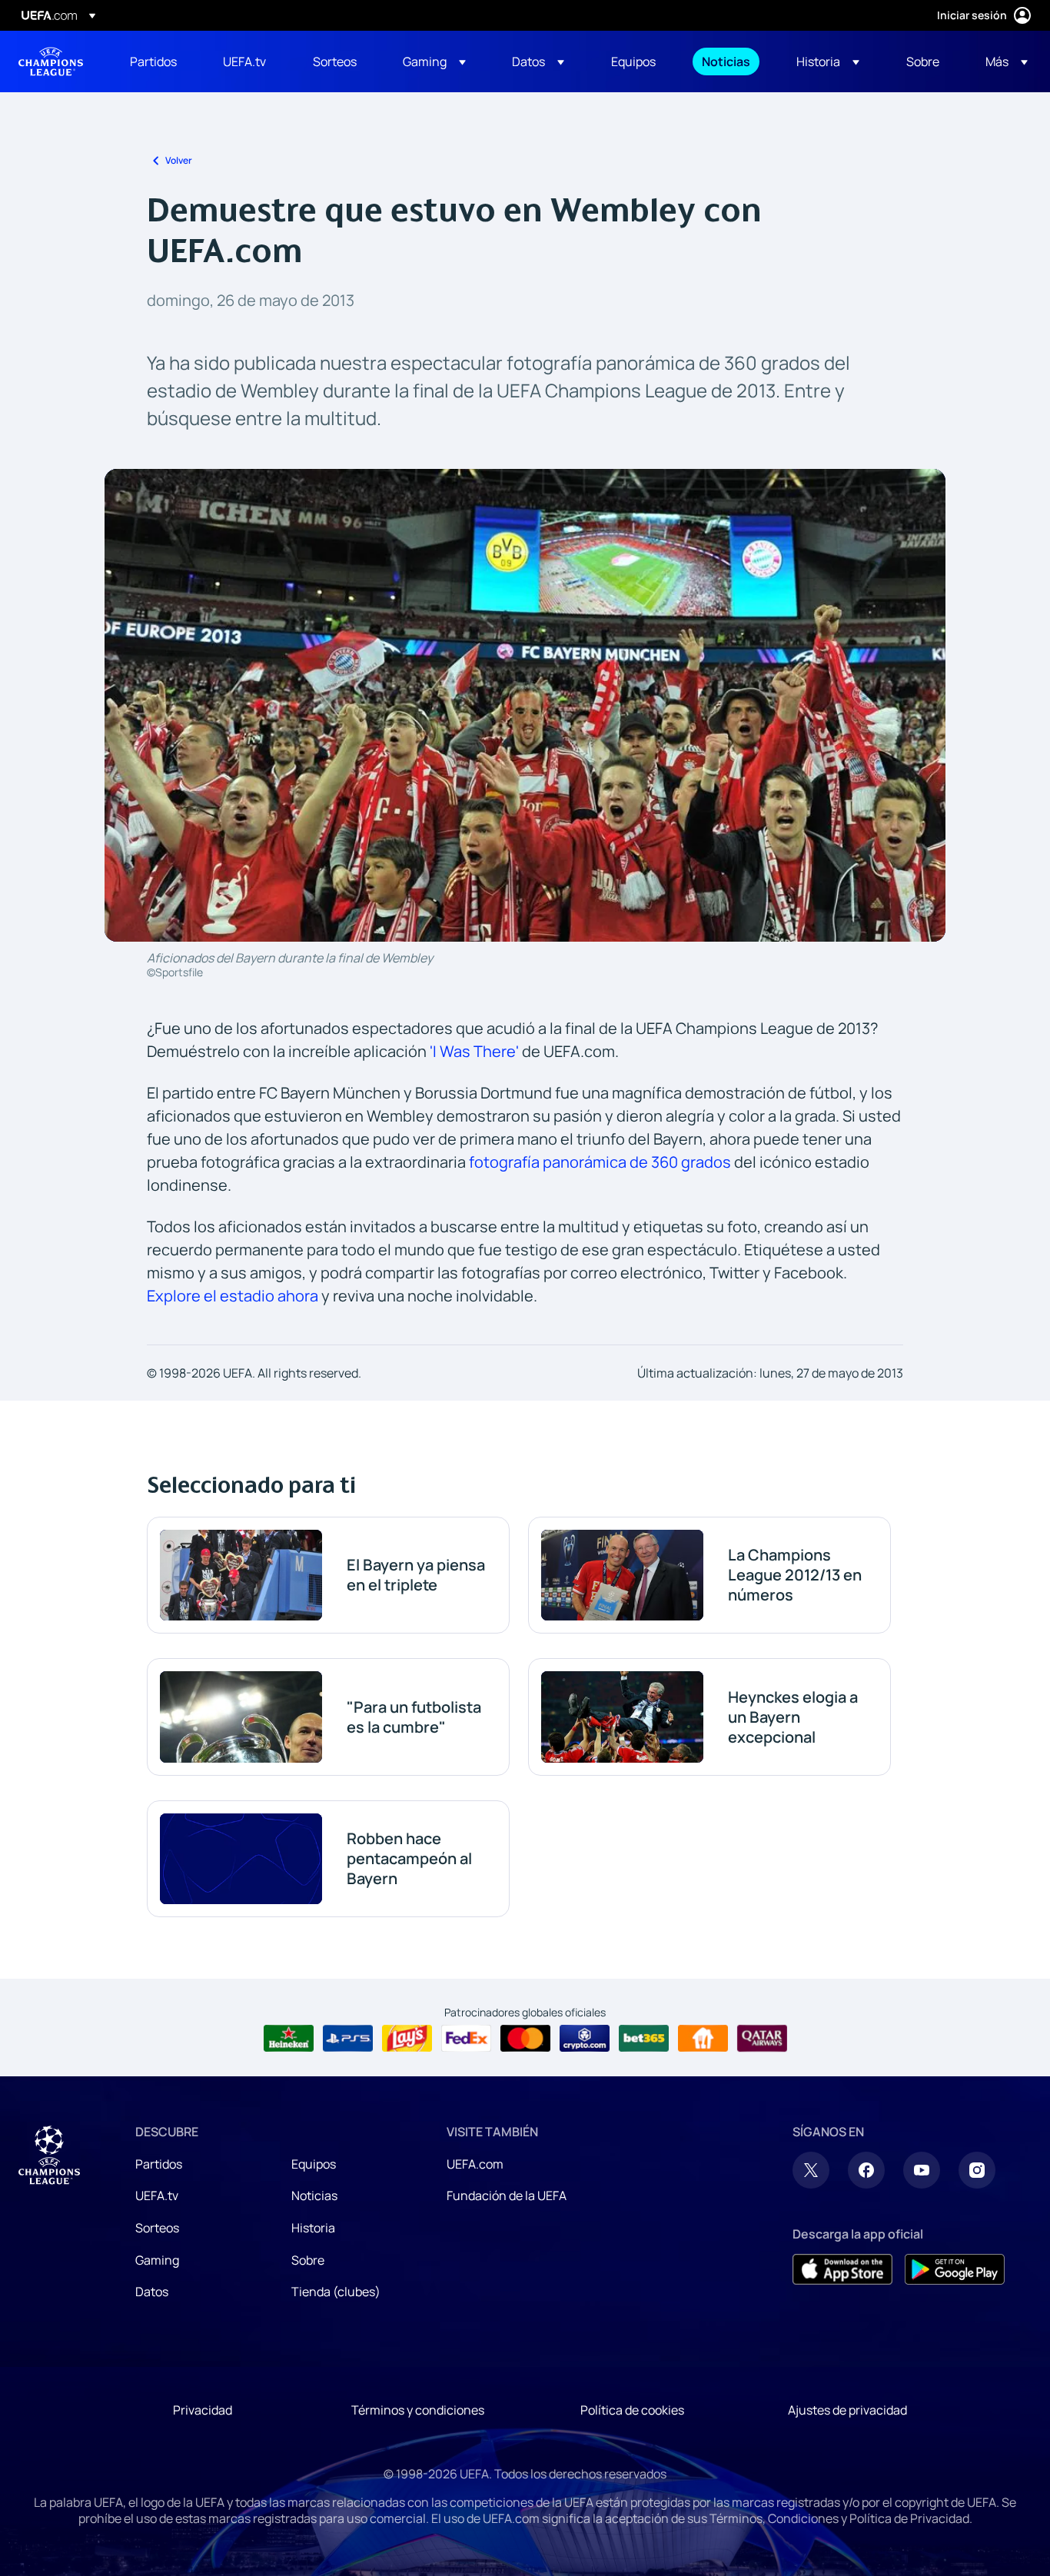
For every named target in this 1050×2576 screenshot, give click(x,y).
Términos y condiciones (418, 2410)
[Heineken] (289, 2039)
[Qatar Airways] (762, 2039)
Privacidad (203, 2410)
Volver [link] (179, 160)
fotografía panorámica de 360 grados (600, 1162)
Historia (313, 2228)
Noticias (314, 2195)
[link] (153, 61)
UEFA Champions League (51, 61)
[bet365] (644, 2039)
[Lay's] (407, 2039)
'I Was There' (474, 1051)
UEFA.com (475, 2164)
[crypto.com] (585, 2039)
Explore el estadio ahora (233, 1296)
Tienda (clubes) (336, 2292)
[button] (434, 61)
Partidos (159, 2164)
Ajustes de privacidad (847, 2410)
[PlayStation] (348, 2039)
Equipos (314, 2164)
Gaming (157, 2260)
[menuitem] (157, 61)
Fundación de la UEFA (507, 2195)
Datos (152, 2292)
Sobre (308, 2260)
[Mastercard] (525, 2039)
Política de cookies (632, 2410)
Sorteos (157, 2228)
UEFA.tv (157, 2195)
